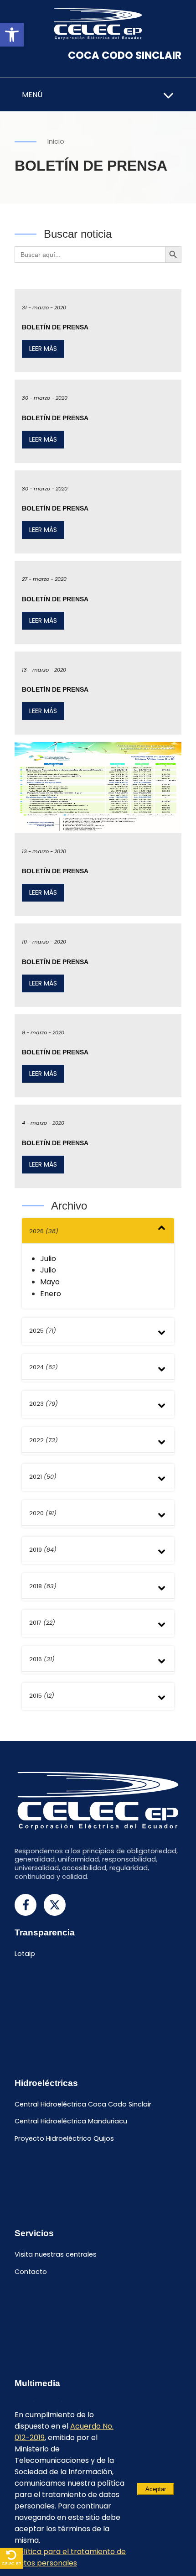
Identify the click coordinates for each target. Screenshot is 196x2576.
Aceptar (156, 2489)
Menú (32, 95)
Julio (48, 1259)
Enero (51, 1294)
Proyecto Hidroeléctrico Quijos (64, 2139)
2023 (44, 1404)
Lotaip (25, 1954)
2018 (43, 1586)
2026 (44, 1231)
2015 (42, 1696)
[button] (12, 35)
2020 (43, 1513)
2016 (42, 1659)
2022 (44, 1440)
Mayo (50, 1282)
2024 (44, 1367)
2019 (43, 1550)
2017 (42, 1623)
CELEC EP (11, 2563)
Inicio (56, 141)
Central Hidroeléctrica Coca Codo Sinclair (83, 2104)
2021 (43, 1477)
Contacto (31, 2272)
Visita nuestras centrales (56, 2254)
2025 (43, 1331)
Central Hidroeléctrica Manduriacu (71, 2122)
